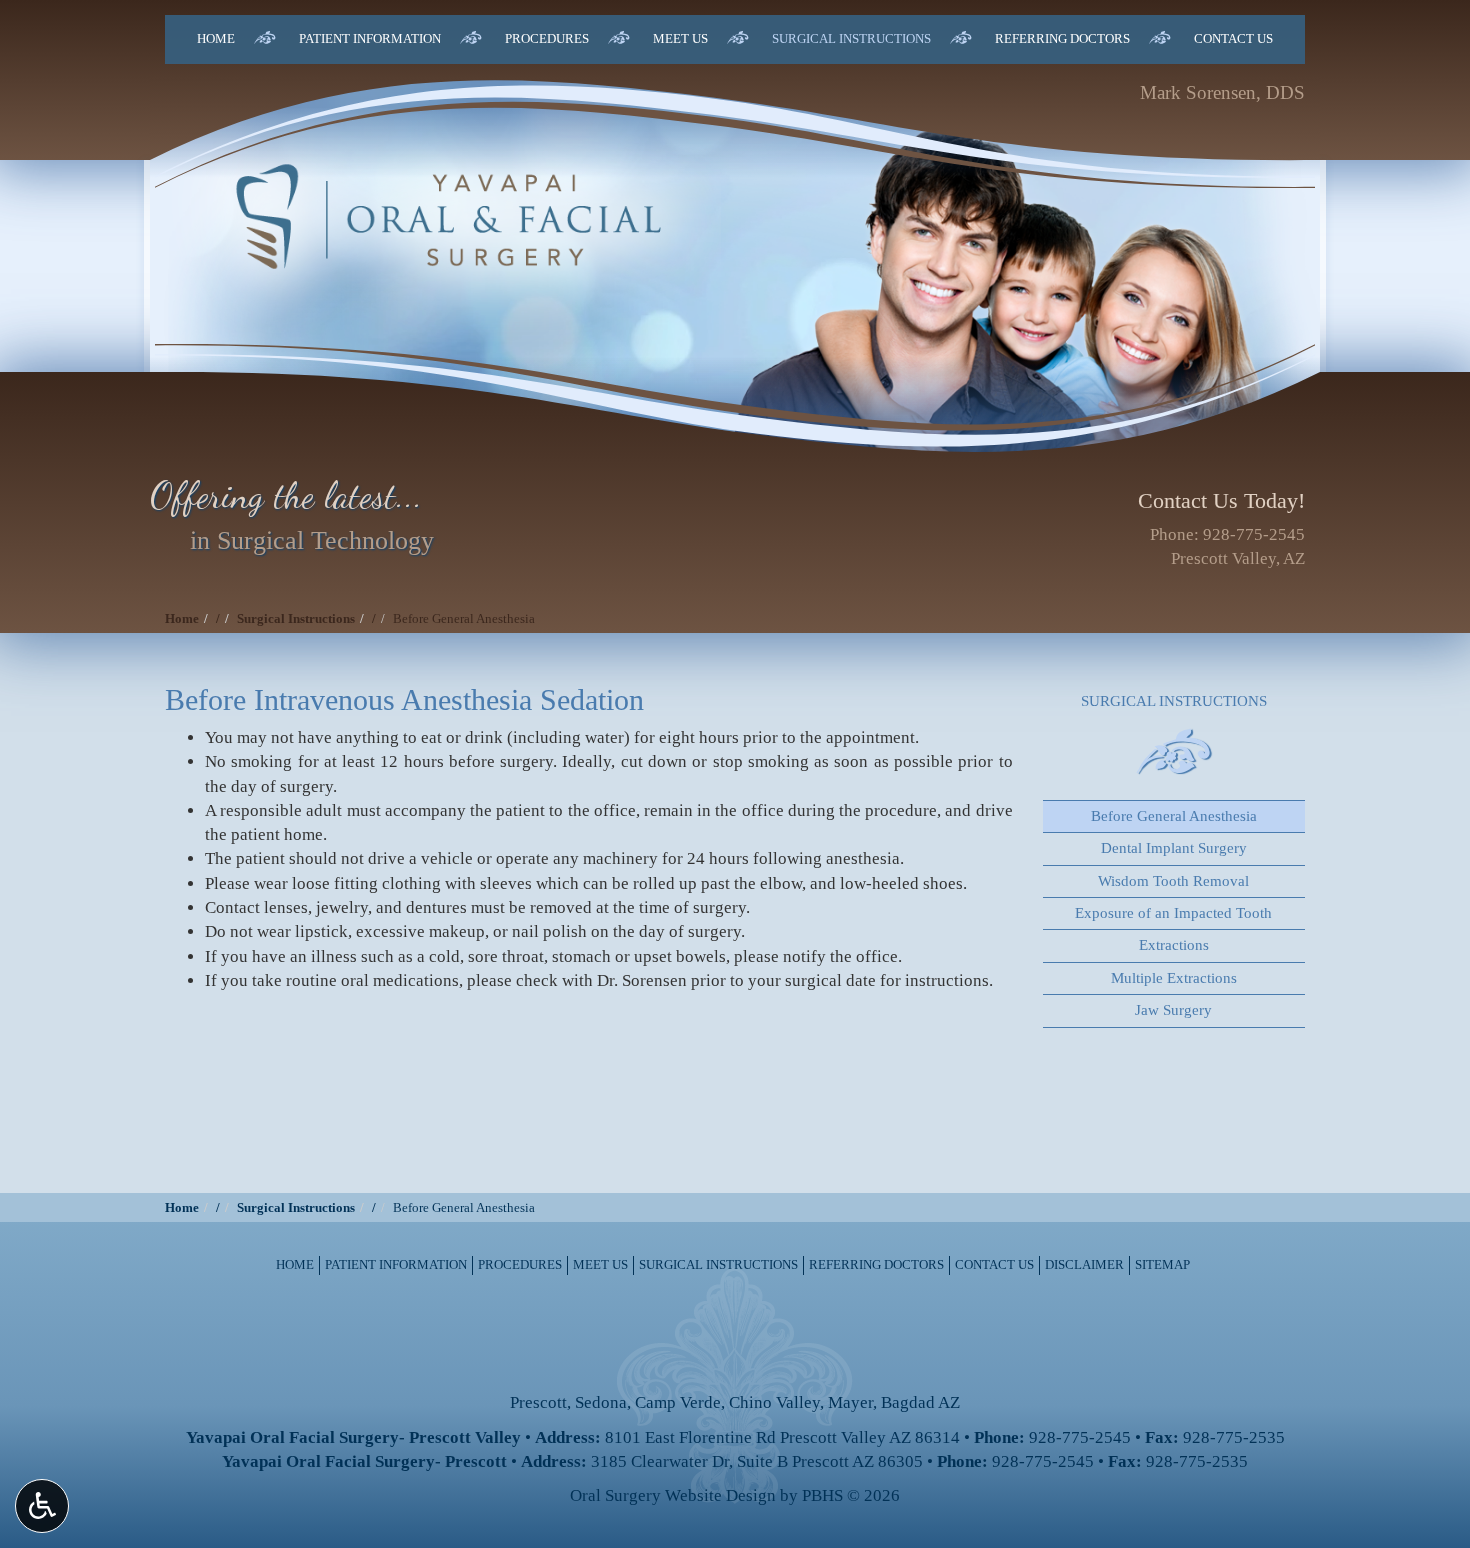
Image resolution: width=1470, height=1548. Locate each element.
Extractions (1174, 945)
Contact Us (1233, 38)
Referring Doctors (1062, 38)
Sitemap (1162, 1264)
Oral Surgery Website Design (673, 1495)
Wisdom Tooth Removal (1173, 881)
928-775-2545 (1254, 534)
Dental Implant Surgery (1174, 848)
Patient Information (370, 38)
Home (216, 38)
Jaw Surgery (1173, 1010)
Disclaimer (1084, 1264)
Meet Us (680, 38)
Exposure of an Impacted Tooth (1173, 913)
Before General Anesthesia (1174, 816)
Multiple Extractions (1174, 978)
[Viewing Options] (42, 1506)
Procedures (547, 38)
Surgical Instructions (851, 38)
